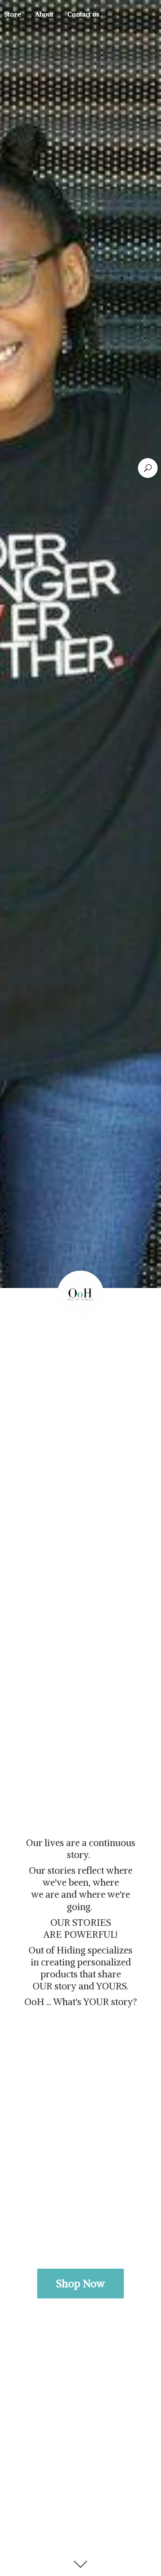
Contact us (83, 14)
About (44, 14)
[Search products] (148, 468)
